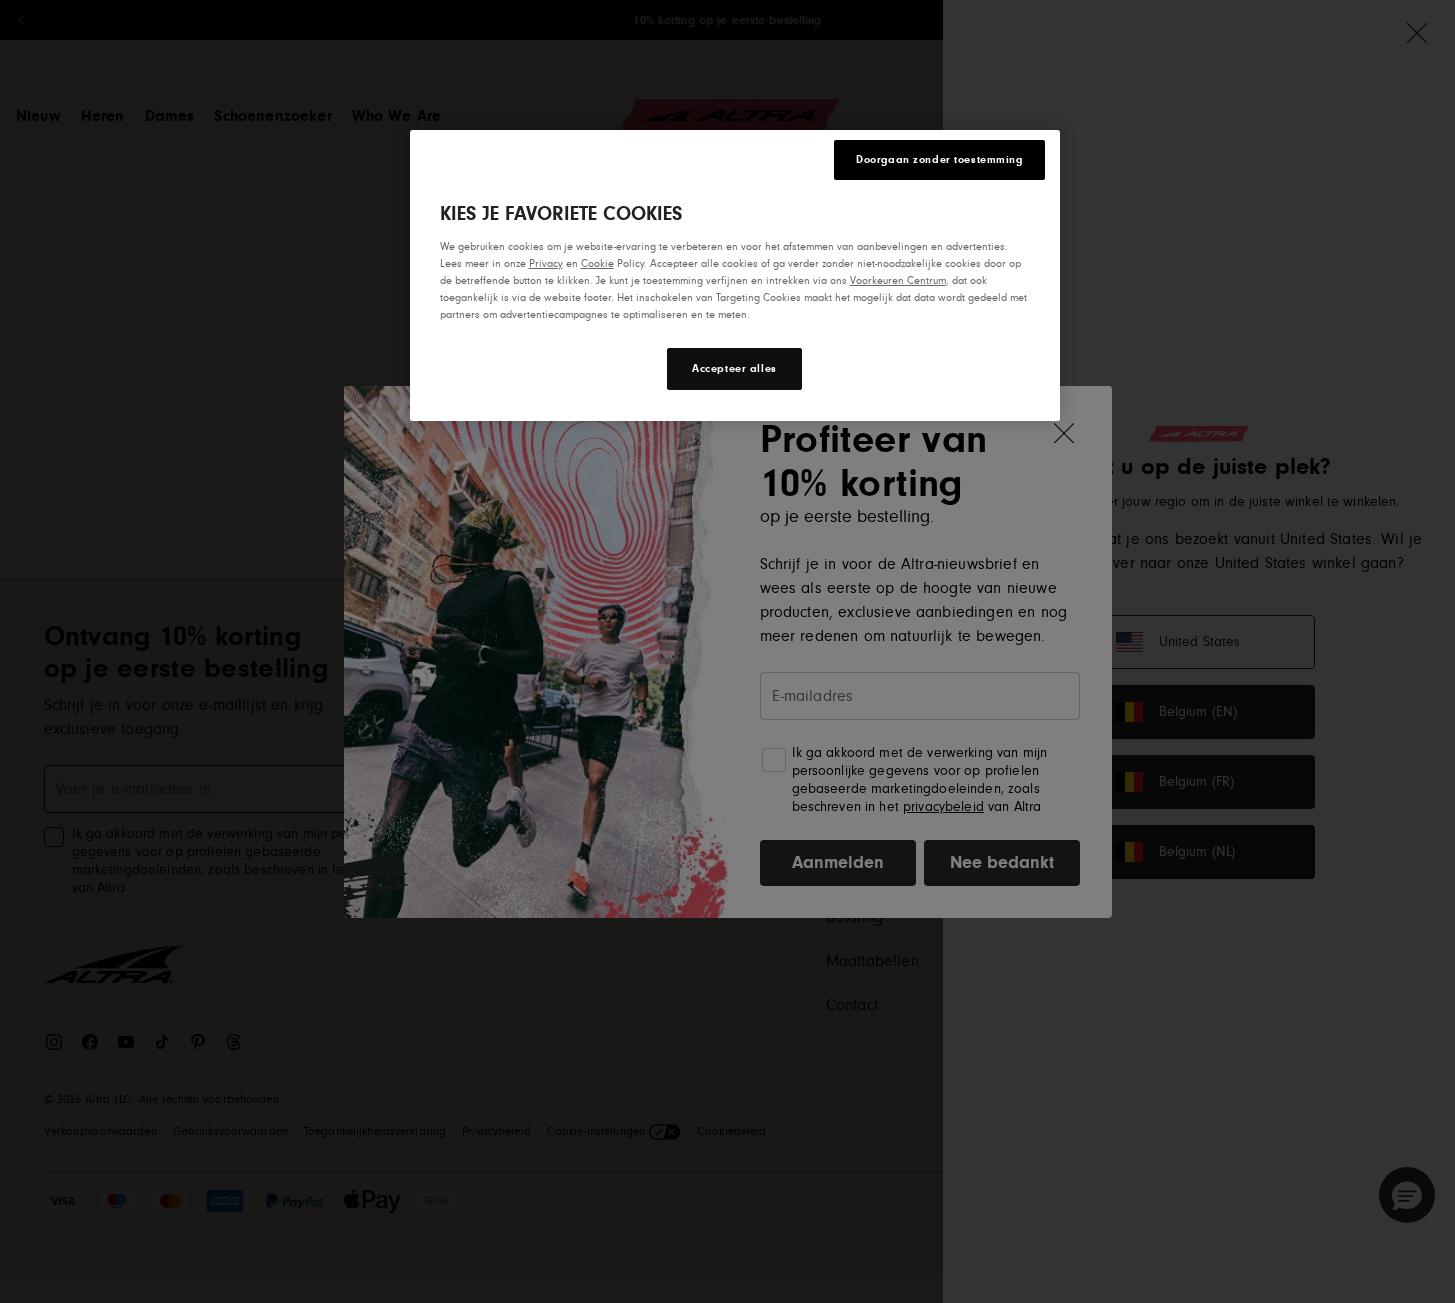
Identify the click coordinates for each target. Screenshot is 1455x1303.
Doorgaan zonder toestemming (939, 159)
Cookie (597, 263)
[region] (735, 275)
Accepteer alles (734, 369)
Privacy (546, 263)
